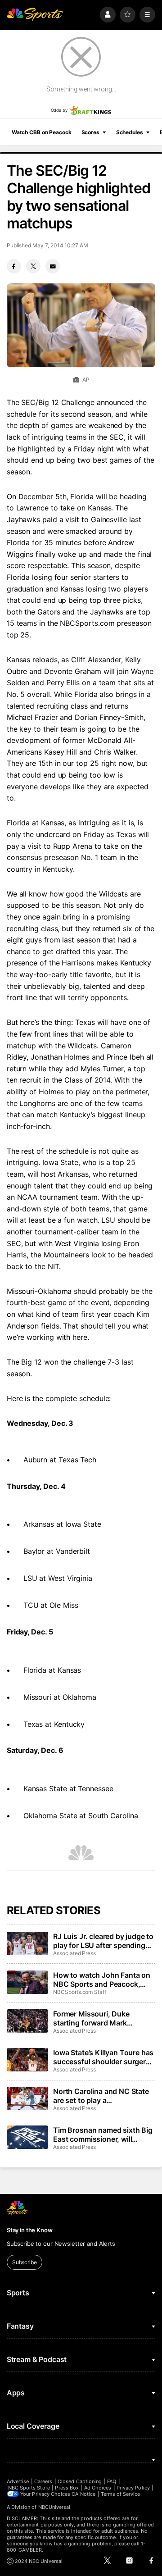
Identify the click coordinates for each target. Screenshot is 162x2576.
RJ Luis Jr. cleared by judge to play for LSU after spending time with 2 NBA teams (103, 1941)
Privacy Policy (133, 2488)
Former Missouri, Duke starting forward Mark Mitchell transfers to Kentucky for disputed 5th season (104, 2018)
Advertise (18, 2481)
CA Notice (83, 2494)
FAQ (112, 2481)
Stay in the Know (30, 2230)
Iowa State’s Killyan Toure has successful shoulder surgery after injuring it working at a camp (103, 2057)
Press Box (67, 2488)
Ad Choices (98, 2488)
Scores (90, 132)
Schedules (130, 132)
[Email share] (53, 266)
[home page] (35, 15)
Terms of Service (121, 2494)
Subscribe (25, 2262)
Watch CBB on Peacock (42, 132)
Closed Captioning (80, 2481)
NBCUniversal (54, 2507)
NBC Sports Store (29, 2488)
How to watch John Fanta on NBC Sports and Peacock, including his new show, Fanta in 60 (104, 1980)
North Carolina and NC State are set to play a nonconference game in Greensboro (101, 2096)
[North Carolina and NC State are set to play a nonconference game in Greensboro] (27, 2098)
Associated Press (74, 1953)
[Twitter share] (33, 266)
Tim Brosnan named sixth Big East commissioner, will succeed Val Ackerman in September (103, 2135)
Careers (43, 2481)
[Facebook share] (14, 266)
